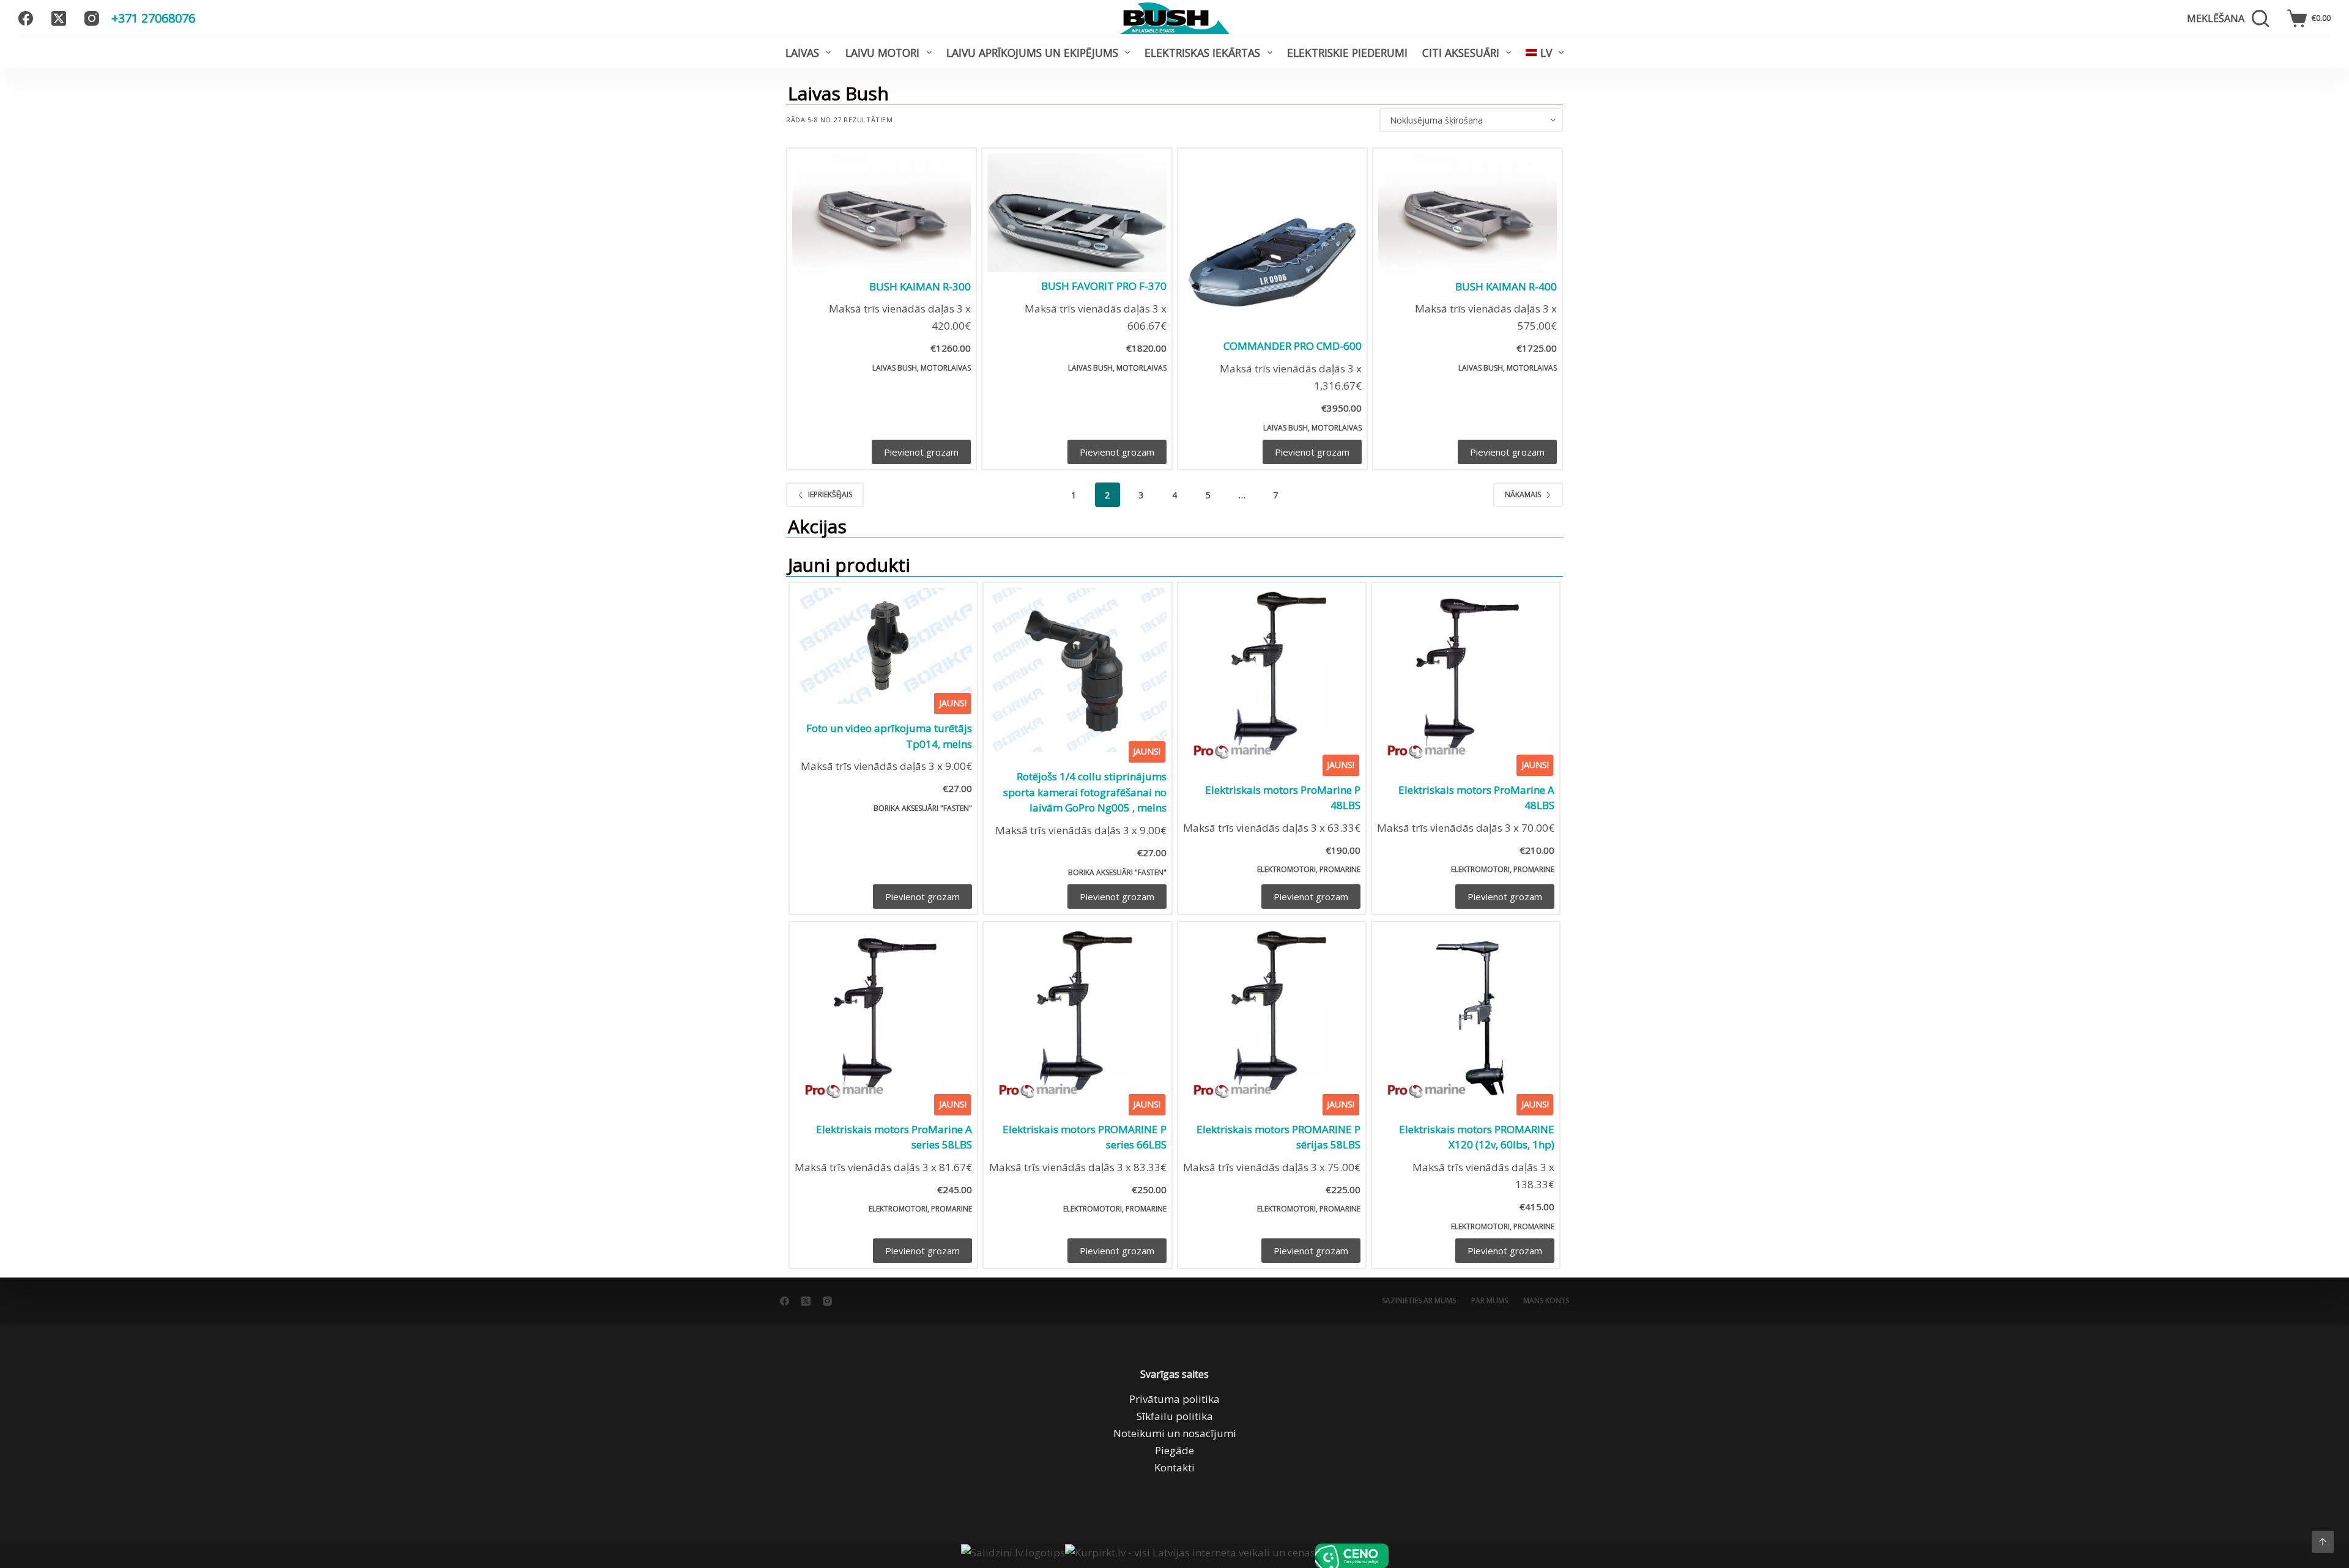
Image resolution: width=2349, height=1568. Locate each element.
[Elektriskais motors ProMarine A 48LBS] (1466, 676)
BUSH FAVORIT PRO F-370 (1104, 286)
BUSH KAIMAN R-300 (920, 287)
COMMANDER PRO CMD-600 (1293, 346)
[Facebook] (26, 18)
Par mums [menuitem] (1490, 1301)
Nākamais (1523, 494)
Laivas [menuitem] (802, 53)
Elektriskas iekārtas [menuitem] (1202, 53)
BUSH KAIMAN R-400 (1506, 287)
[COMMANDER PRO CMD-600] (1272, 243)
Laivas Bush (895, 368)
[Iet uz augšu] (2323, 1542)
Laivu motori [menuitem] (882, 53)
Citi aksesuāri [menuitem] (1461, 53)
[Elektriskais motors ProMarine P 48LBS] (1272, 676)
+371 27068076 (153, 18)
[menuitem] (1545, 53)
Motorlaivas (946, 368)
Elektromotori (1286, 869)
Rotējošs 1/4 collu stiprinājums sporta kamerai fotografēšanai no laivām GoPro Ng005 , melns (1085, 792)
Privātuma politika (1174, 1399)
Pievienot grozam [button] (921, 452)
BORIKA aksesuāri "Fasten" (923, 808)
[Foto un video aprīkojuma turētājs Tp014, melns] (883, 646)
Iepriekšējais (830, 494)
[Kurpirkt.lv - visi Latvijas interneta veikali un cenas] (1190, 1556)
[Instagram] (92, 18)
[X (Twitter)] (59, 18)
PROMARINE (1340, 869)
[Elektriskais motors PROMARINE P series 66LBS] (1077, 1016)
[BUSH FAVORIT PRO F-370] (1077, 213)
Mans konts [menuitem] (1546, 1301)
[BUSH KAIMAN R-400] (1468, 213)
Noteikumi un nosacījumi (1175, 1433)
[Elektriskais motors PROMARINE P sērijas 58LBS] (1272, 1016)
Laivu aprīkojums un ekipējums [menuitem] (1032, 53)
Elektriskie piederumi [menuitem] (1347, 53)
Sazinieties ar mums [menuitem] (1419, 1301)
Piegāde (1174, 1450)
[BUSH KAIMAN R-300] (881, 213)
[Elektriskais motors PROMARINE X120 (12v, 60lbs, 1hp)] (1466, 1016)
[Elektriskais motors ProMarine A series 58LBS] (883, 1016)
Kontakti (1174, 1467)
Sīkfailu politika (1175, 1416)
